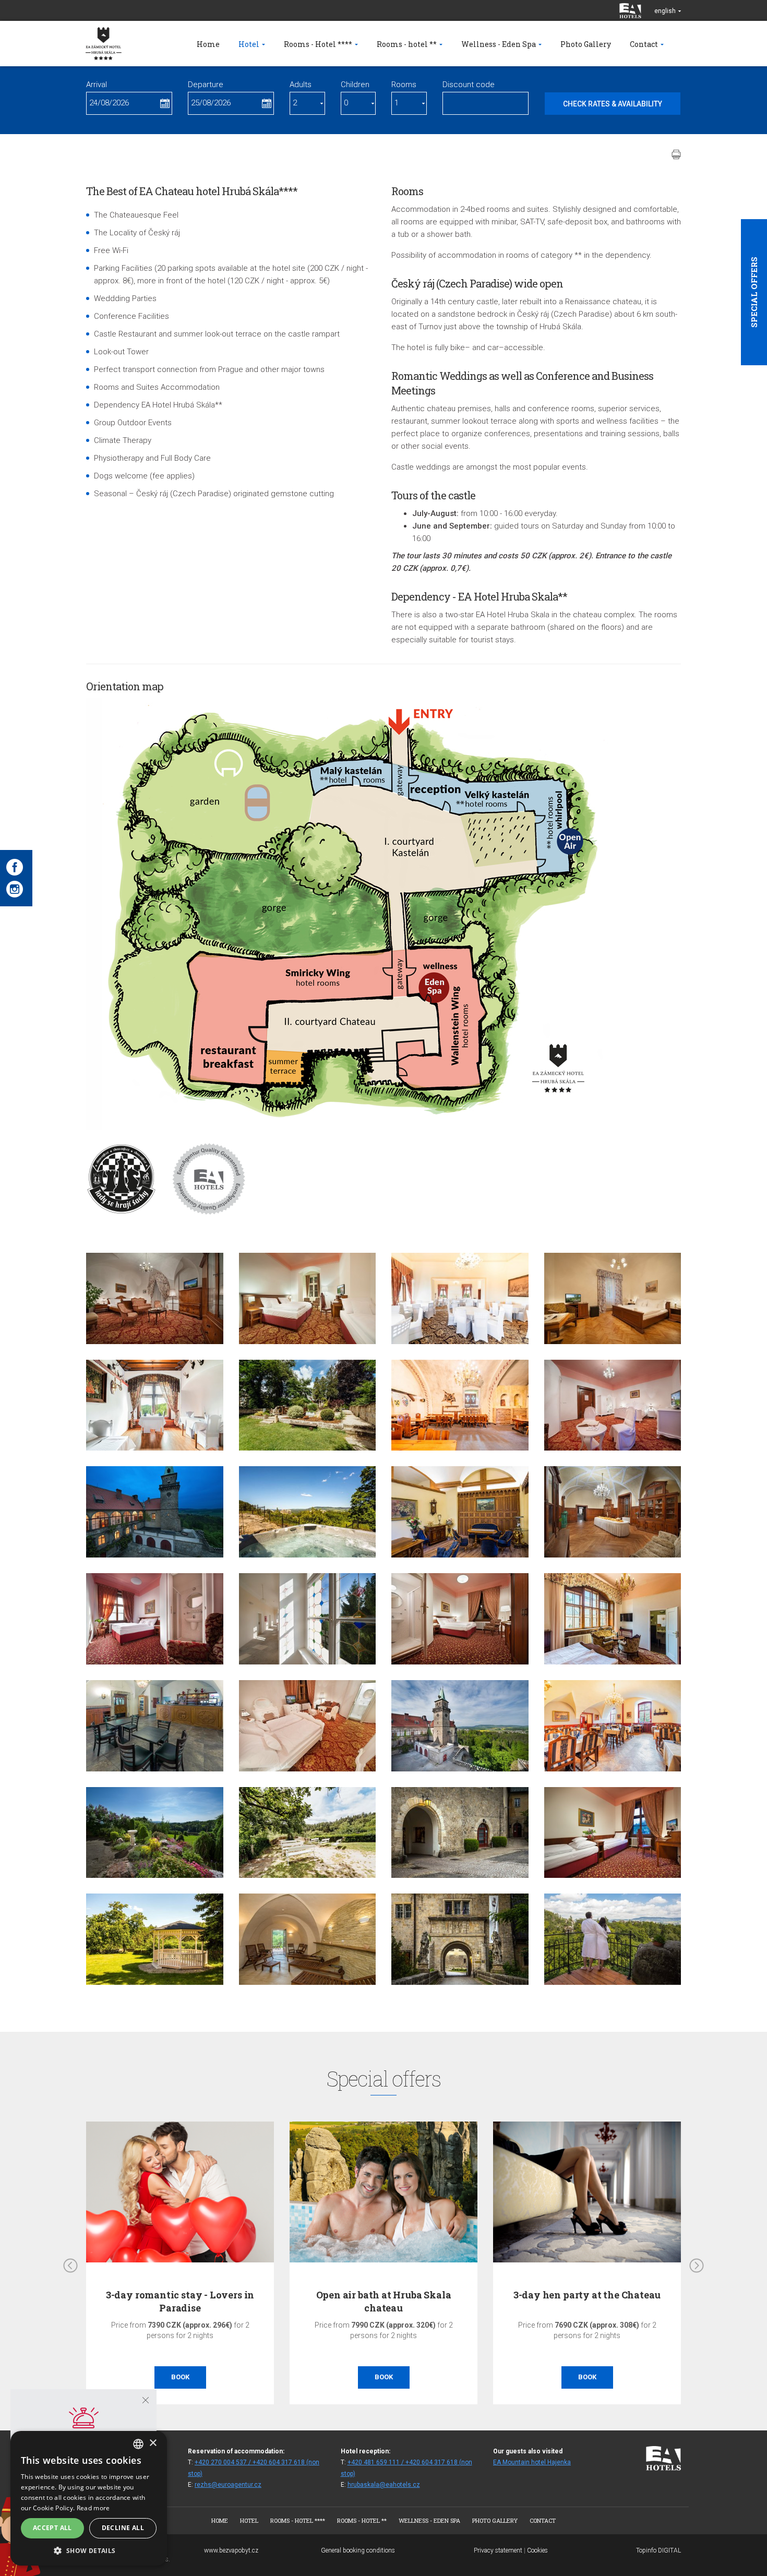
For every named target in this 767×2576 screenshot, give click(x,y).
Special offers (754, 292)
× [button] (153, 2443)
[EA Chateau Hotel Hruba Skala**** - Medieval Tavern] (460, 1405)
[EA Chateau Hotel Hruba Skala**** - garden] (308, 1405)
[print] (676, 154)
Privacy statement (498, 2550)
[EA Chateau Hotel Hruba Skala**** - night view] (155, 1512)
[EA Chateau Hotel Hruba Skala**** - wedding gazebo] (155, 1939)
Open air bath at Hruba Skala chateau (384, 2301)
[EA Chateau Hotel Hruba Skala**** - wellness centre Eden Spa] (308, 1939)
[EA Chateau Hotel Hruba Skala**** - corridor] (308, 1619)
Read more (93, 2508)
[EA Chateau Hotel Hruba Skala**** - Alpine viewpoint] (155, 1833)
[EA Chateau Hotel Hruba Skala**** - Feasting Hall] (613, 1512)
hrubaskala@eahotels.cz (384, 2485)
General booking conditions (358, 2550)
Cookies (537, 2550)
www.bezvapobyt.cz (231, 2550)
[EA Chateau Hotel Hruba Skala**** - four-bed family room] (155, 1619)
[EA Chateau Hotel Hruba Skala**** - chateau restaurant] (613, 1726)
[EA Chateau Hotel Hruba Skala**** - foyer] (155, 1726)
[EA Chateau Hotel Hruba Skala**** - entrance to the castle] (460, 1939)
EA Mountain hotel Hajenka (532, 2462)
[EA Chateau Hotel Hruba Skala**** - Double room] (613, 1619)
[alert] (89, 2498)
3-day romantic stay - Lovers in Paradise (180, 2301)
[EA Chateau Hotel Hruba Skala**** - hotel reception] (460, 1512)
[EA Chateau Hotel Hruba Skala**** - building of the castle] (460, 1726)
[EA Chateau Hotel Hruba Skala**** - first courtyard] (460, 1833)
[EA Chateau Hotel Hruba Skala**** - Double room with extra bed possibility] (613, 1405)
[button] (89, 2550)
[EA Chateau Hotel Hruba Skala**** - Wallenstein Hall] (460, 1298)
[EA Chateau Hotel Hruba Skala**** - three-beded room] (308, 1298)
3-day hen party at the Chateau (587, 2295)
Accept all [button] (52, 2528)
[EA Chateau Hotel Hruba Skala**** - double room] (155, 1298)
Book (180, 2377)
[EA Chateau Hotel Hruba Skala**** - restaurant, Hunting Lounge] (155, 1405)
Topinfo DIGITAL (658, 2550)
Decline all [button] (123, 2528)
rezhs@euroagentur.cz (228, 2485)
